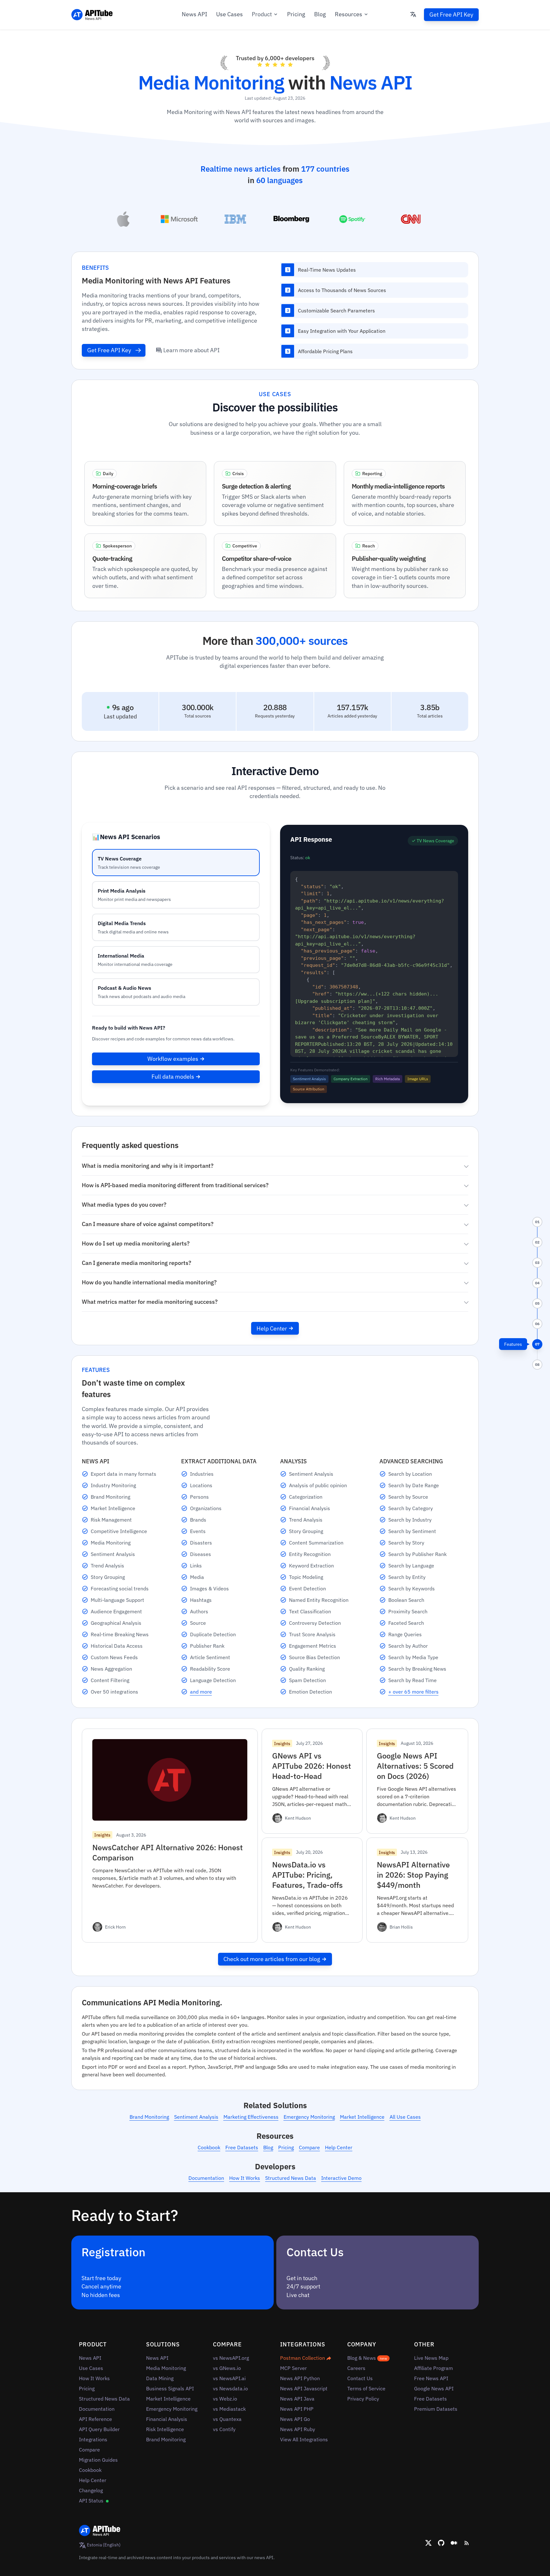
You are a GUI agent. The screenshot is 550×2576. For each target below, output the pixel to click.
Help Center (272, 1328)
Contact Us (360, 2378)
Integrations (93, 2439)
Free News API (431, 2378)
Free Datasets (242, 2147)
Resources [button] (349, 14)
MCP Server (293, 2368)
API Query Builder (99, 2429)
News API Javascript (304, 2388)
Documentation (206, 2178)
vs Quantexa (227, 2419)
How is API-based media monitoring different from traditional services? (175, 1185)
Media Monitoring (166, 2368)
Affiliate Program (434, 2368)
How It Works (245, 2178)
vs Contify (224, 2429)
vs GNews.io (227, 2368)
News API (194, 14)
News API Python (300, 2378)
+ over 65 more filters (413, 1692)
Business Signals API (170, 2388)
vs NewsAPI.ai (229, 2378)
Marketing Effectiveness (251, 2117)
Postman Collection (303, 2358)
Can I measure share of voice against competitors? (148, 1224)
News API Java (297, 2399)
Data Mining (160, 2378)
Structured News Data (291, 2178)
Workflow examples (173, 1059)
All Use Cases (405, 2117)
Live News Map (431, 2358)
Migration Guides (98, 2460)
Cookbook (209, 2147)
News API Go (295, 2419)
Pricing (296, 14)
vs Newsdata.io (230, 2388)
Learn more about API (191, 350)
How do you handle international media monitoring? (149, 1282)
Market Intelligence (362, 2117)
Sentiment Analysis (196, 2117)
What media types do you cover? (124, 1205)
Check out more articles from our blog (272, 1959)
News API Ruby (298, 2429)
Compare (309, 2147)
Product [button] (262, 14)
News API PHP (297, 2409)
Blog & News (367, 2358)
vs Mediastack (229, 2409)
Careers (356, 2368)
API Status (92, 2501)
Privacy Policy (363, 2399)
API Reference (95, 2419)
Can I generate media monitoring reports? (137, 1263)
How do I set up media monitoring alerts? (136, 1243)
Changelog (91, 2490)
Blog (320, 14)
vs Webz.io (225, 2399)
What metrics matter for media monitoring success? (150, 1302)
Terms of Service (366, 2388)
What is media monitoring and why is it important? (148, 1166)
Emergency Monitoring (309, 2117)
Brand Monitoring (149, 2117)
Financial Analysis (167, 2419)
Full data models (173, 1077)
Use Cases (229, 14)
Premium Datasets (436, 2409)
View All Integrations (304, 2439)
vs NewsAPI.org (231, 2358)
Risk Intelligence (165, 2429)
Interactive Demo (341, 2178)
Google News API (434, 2388)
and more (201, 1692)
